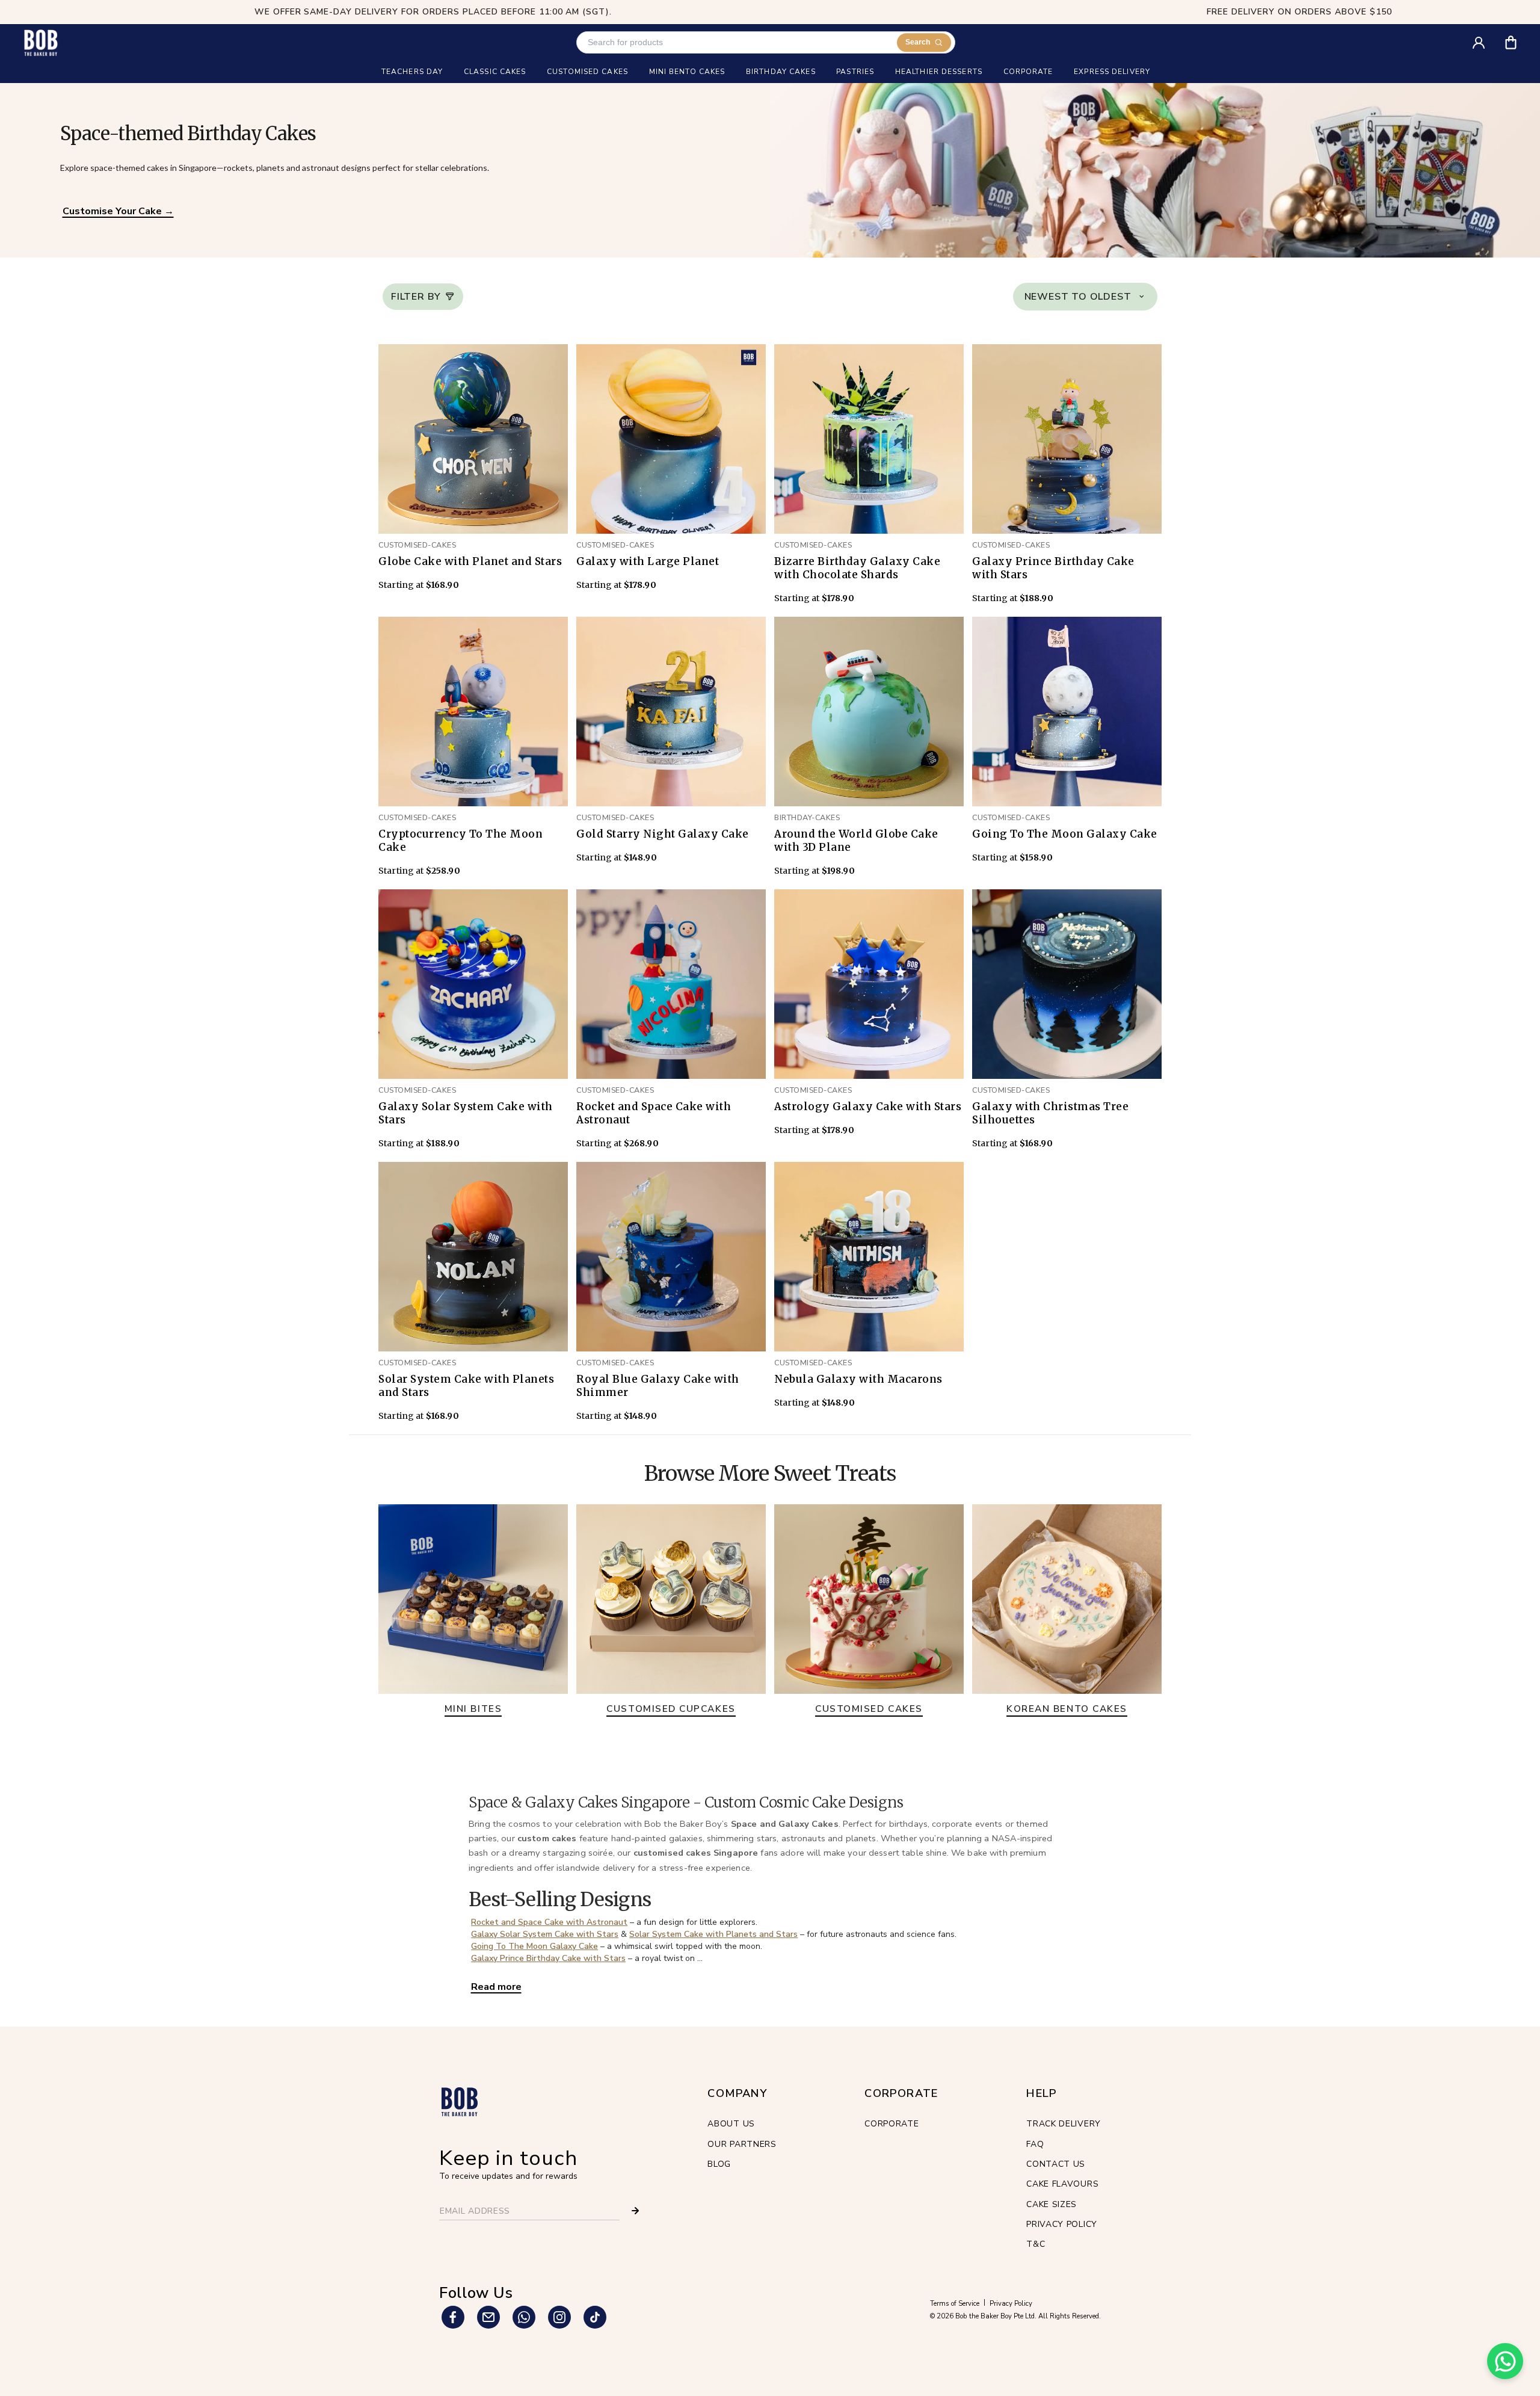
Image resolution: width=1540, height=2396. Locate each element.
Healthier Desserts (939, 72)
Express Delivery (1112, 72)
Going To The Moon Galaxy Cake (534, 1946)
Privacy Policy (1062, 2224)
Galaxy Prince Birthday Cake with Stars (548, 1958)
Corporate (892, 2124)
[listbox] (1085, 297)
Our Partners (742, 2144)
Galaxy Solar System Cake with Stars (545, 1934)
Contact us (1056, 2164)
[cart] (1519, 38)
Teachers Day (412, 72)
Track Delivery (1064, 2124)
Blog (719, 2164)
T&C (1036, 2244)
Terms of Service (955, 2304)
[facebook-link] (453, 2317)
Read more (496, 1987)
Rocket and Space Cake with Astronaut (549, 1922)
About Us (731, 2124)
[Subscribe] (635, 2211)
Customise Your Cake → (118, 211)
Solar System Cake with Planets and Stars (713, 1934)
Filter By (416, 297)
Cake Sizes (1052, 2204)
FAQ (1035, 2144)
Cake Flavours (1062, 2184)
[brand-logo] (41, 42)
